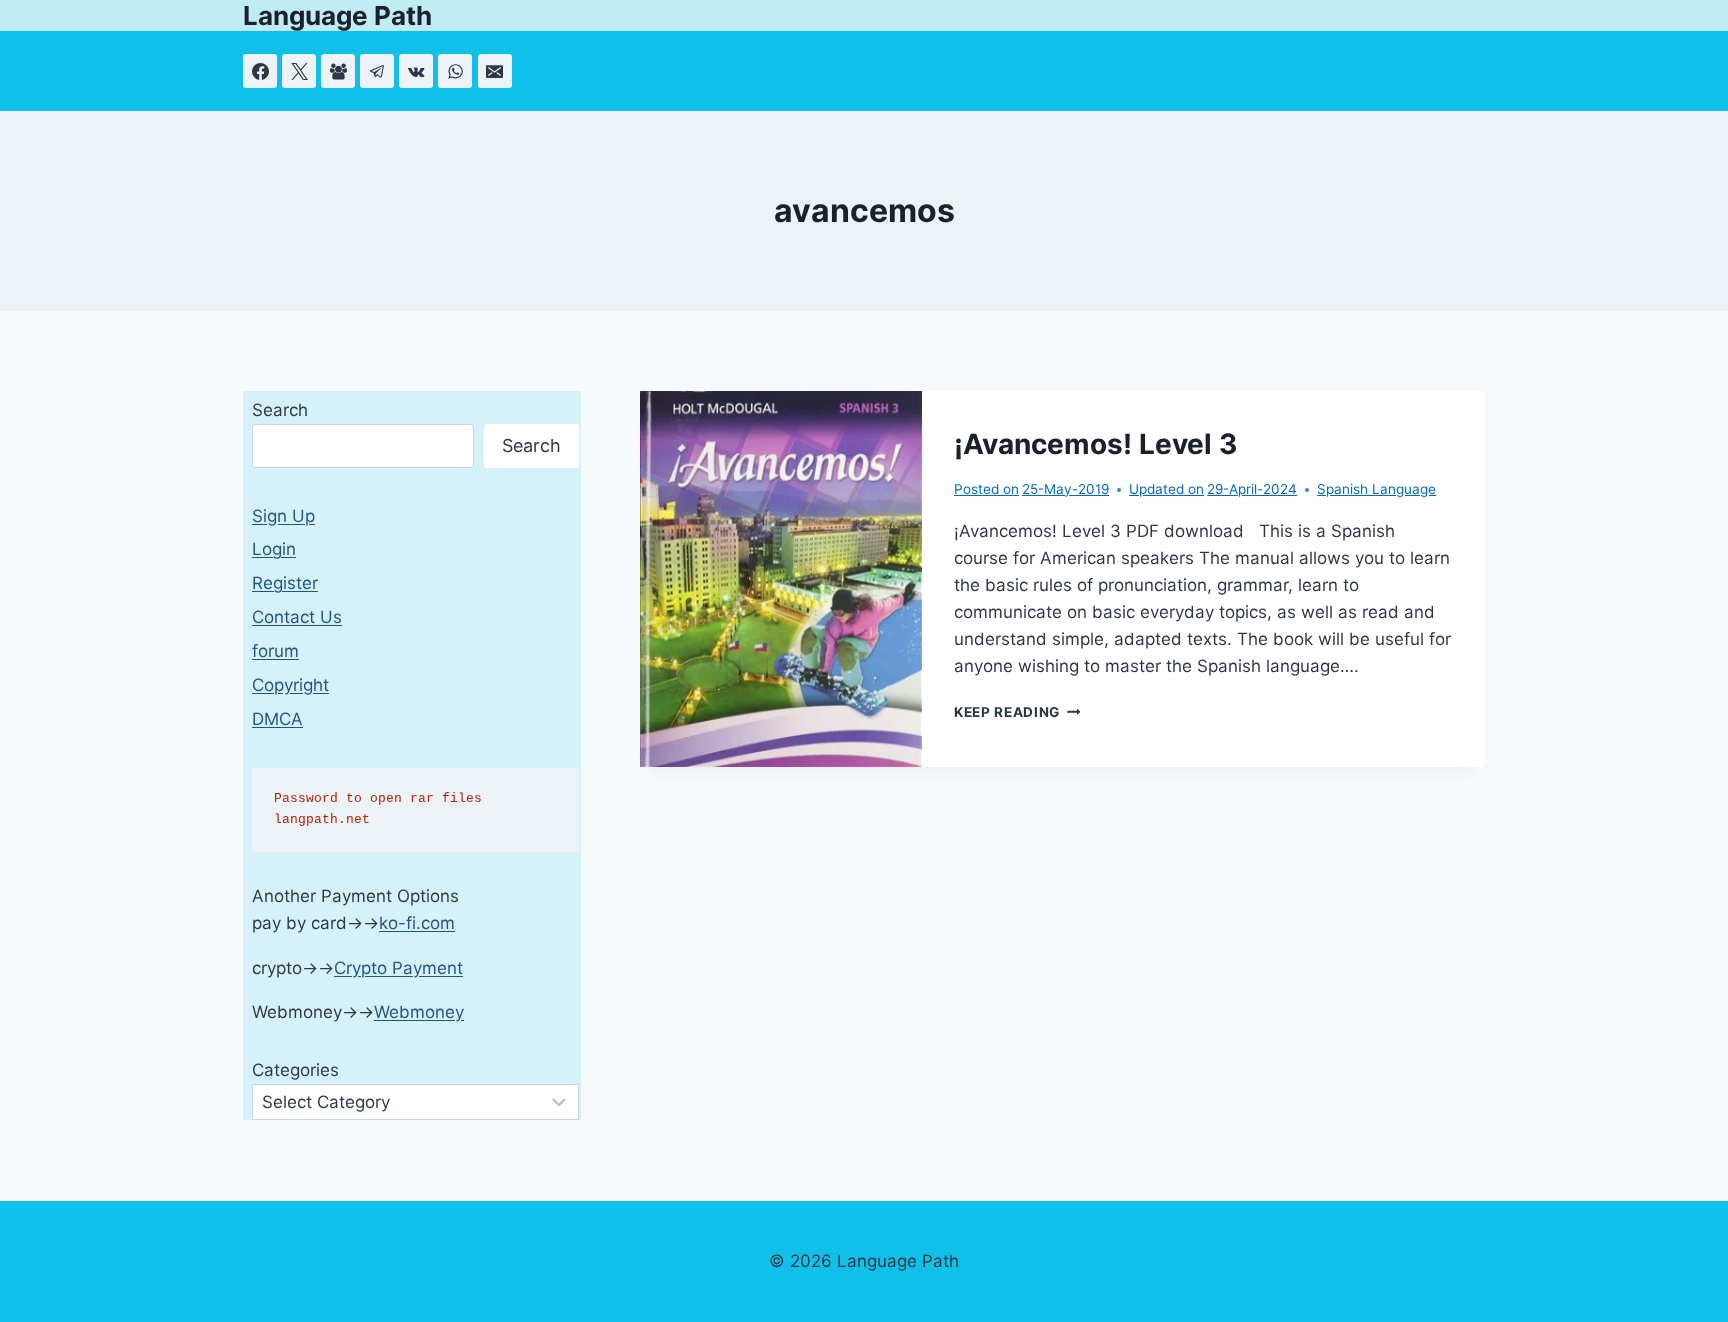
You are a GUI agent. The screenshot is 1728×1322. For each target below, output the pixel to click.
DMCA (277, 719)
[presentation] (781, 578)
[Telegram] (377, 71)
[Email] (495, 71)
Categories (295, 1070)
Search (280, 410)
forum (275, 651)
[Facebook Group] (338, 71)
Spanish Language (1376, 489)
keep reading (1017, 712)
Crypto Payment (398, 968)
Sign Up (283, 516)
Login (274, 549)
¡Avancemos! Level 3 (1095, 444)
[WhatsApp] (455, 71)
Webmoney (419, 1012)
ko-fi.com (417, 923)
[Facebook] (260, 71)
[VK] (416, 71)
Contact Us (297, 617)
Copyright (290, 685)
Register (285, 583)
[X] (299, 71)
